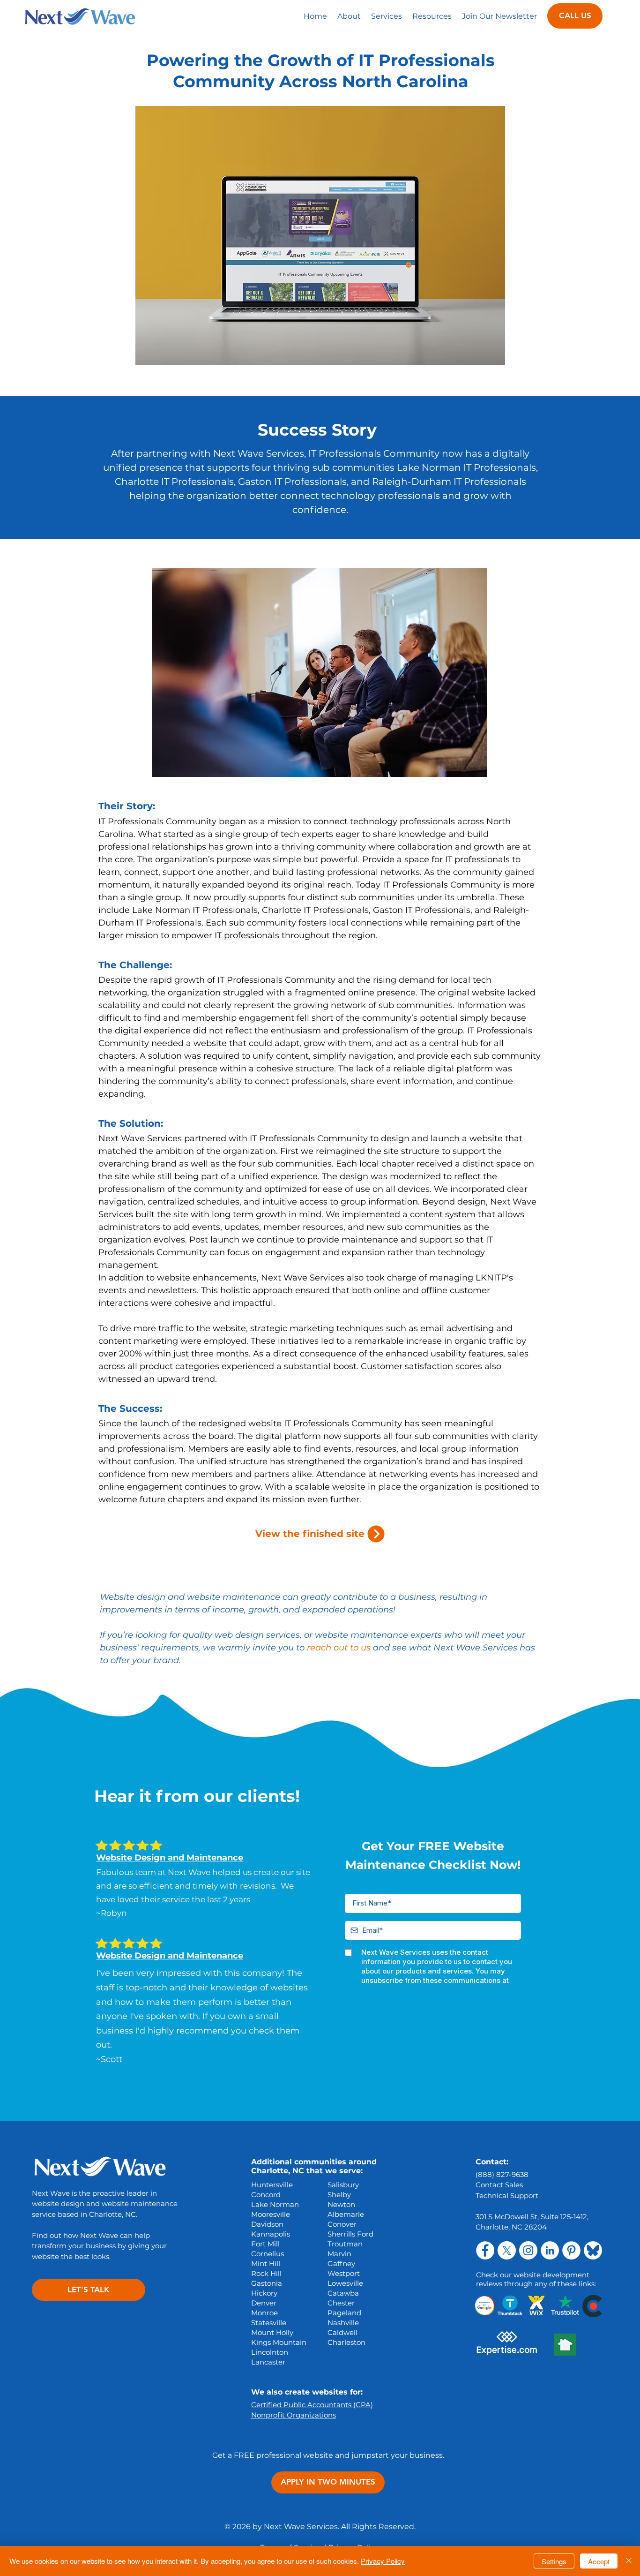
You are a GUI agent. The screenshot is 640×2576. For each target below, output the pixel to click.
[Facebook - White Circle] (485, 2250)
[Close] (629, 2561)
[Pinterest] (571, 2250)
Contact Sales (499, 2185)
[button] (387, 16)
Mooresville (271, 2214)
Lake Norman (275, 2204)
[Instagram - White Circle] (528, 2250)
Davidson (267, 2224)
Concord (266, 2195)
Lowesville (345, 2283)
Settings (554, 2561)
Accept (599, 2561)
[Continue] (376, 1534)
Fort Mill (265, 2244)
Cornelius (268, 2254)
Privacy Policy (383, 2561)
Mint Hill (266, 2263)
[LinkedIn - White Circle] (550, 2250)
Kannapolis (271, 2234)
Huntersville (272, 2185)
